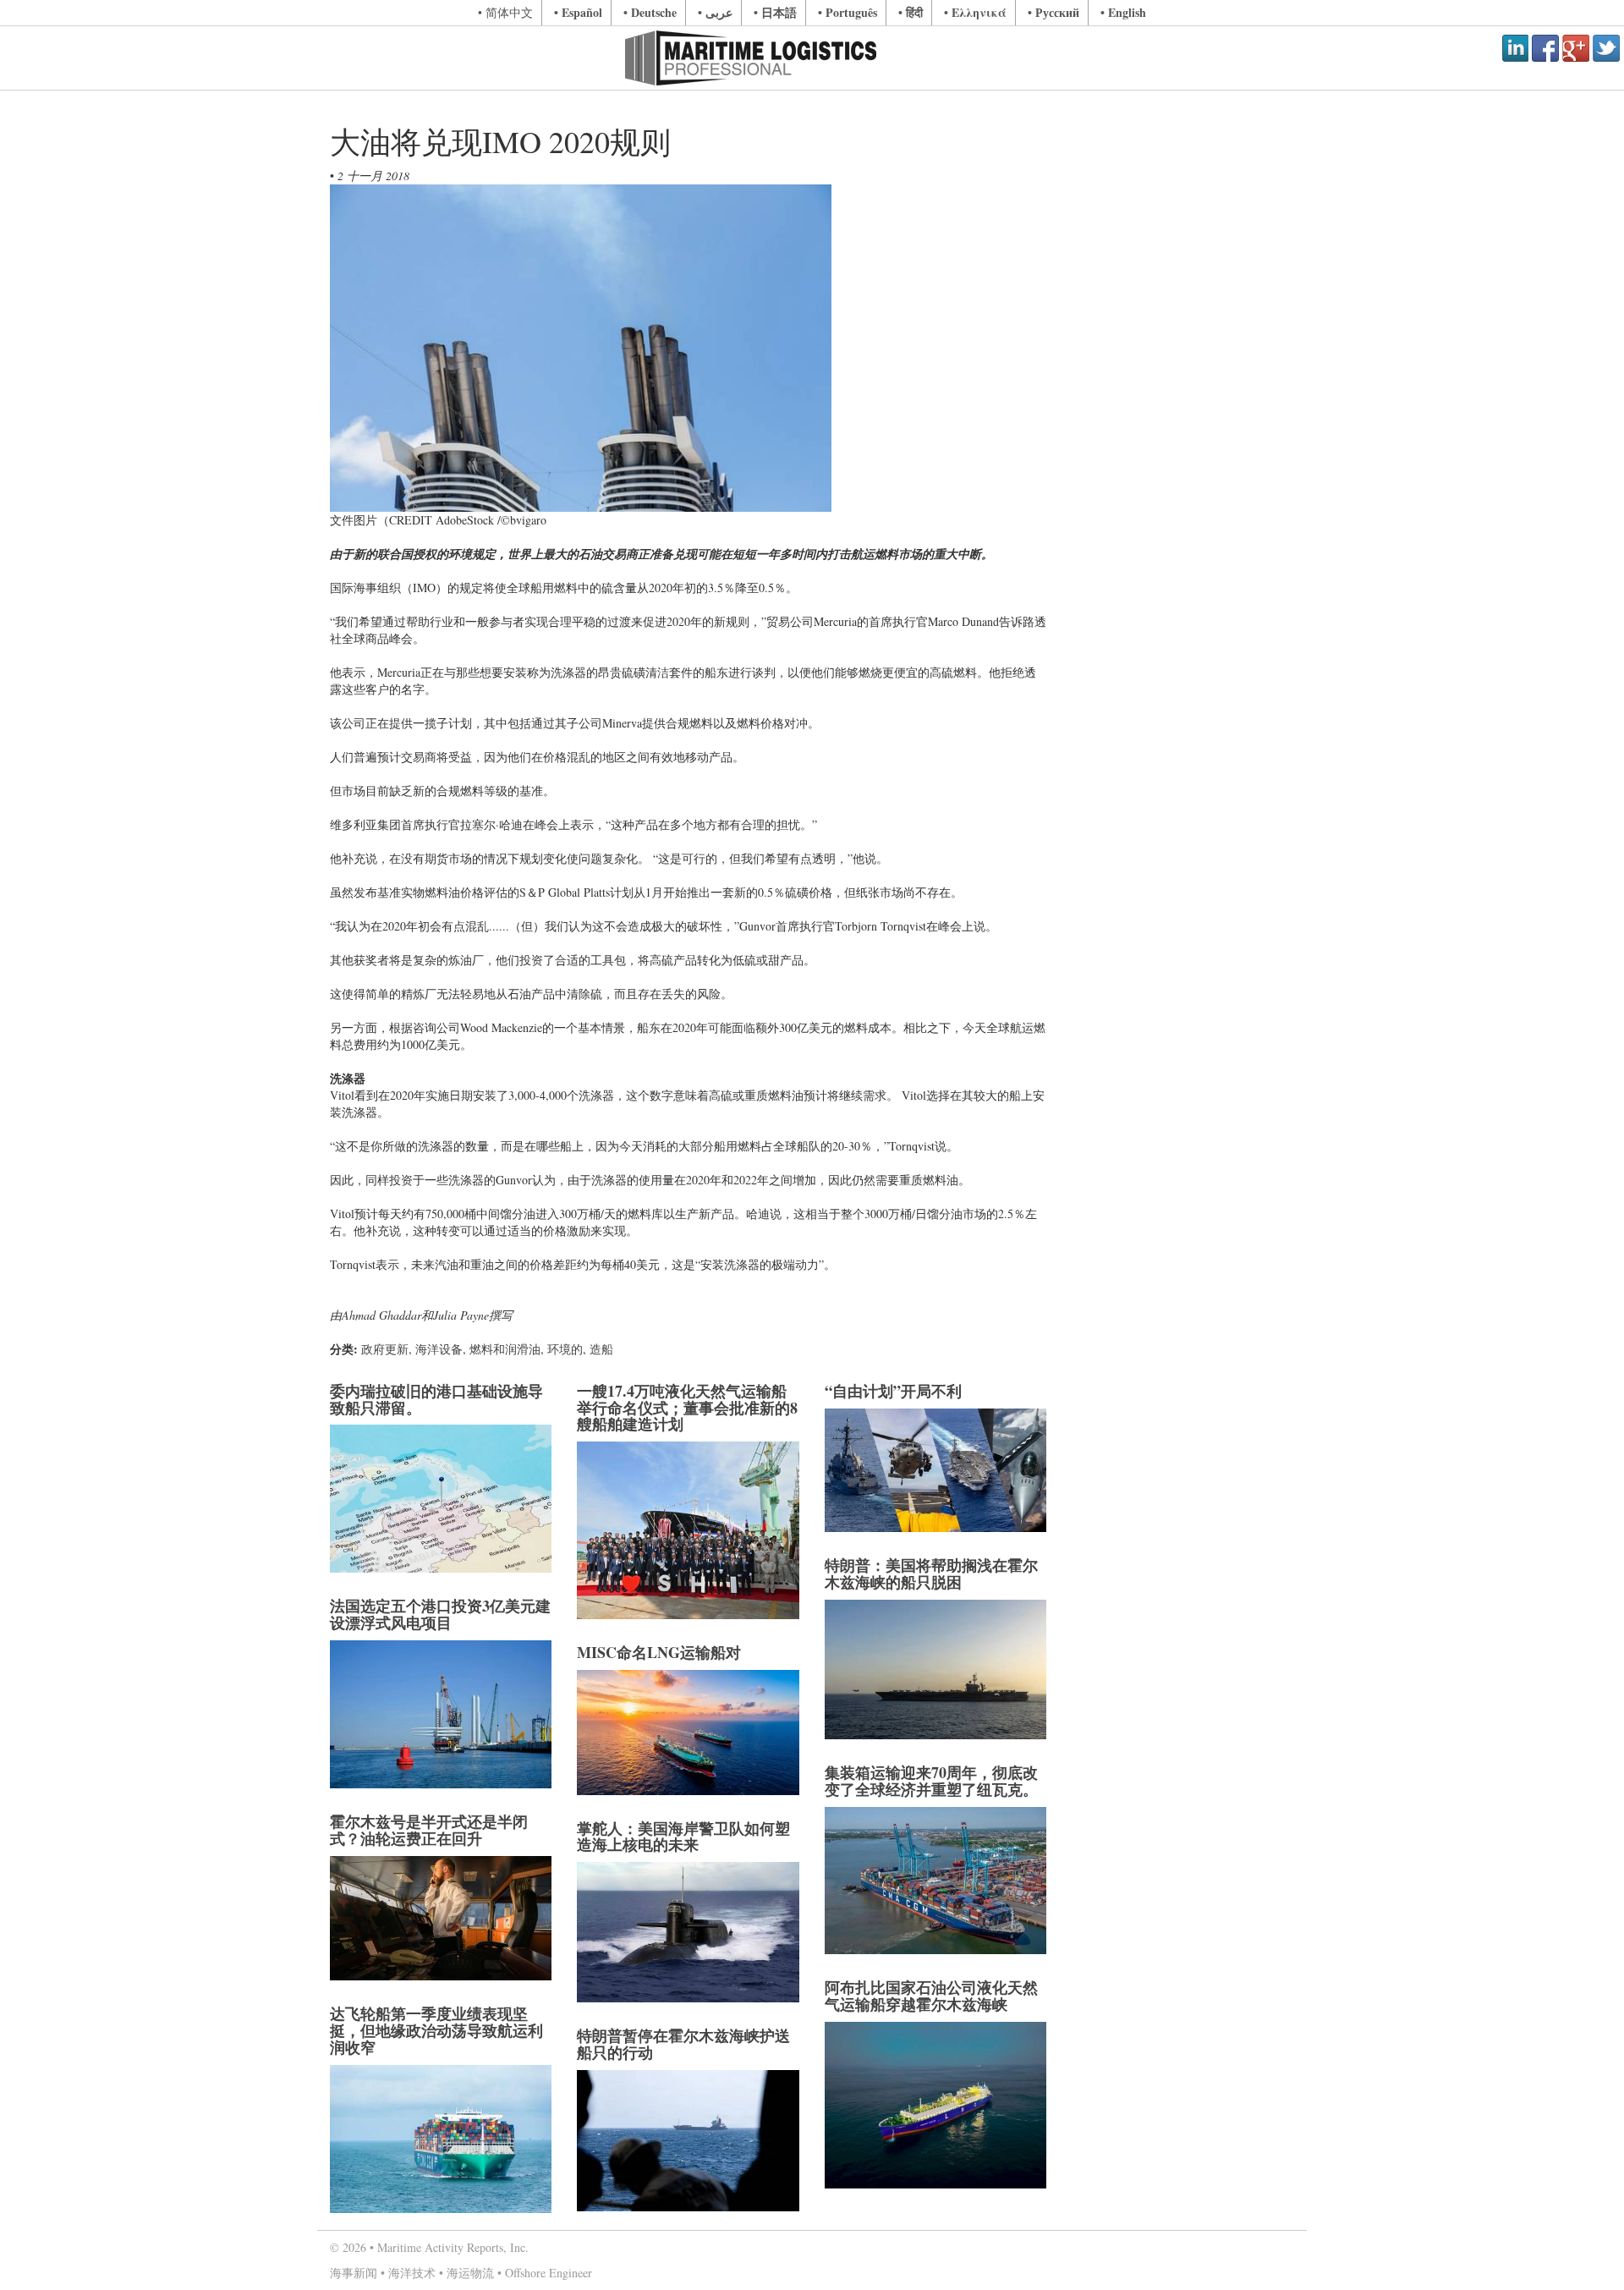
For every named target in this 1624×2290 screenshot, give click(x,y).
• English (1123, 12)
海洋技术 (412, 2273)
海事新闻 (354, 2273)
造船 (601, 1349)
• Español (578, 12)
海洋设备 (439, 1349)
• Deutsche (650, 12)
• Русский (1053, 12)
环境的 (565, 1349)
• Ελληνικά (975, 12)
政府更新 (385, 1349)
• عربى (715, 12)
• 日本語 (775, 12)
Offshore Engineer (549, 2273)
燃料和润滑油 (505, 1349)
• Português (848, 12)
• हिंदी (911, 12)
